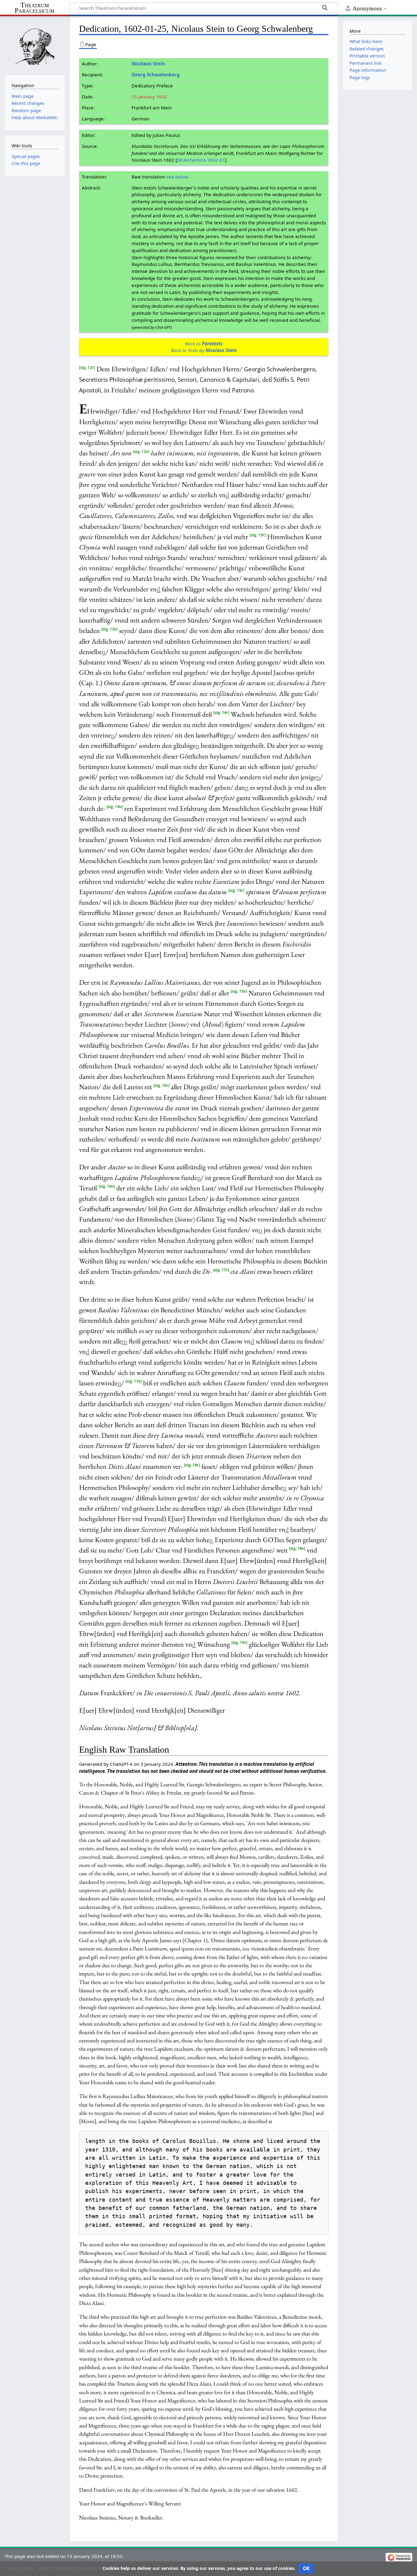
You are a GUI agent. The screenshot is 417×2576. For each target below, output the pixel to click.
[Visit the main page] (35, 45)
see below (177, 177)
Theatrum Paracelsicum (34, 8)
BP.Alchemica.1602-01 (201, 160)
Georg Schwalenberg (156, 75)
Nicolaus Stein (148, 64)
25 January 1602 (149, 97)
